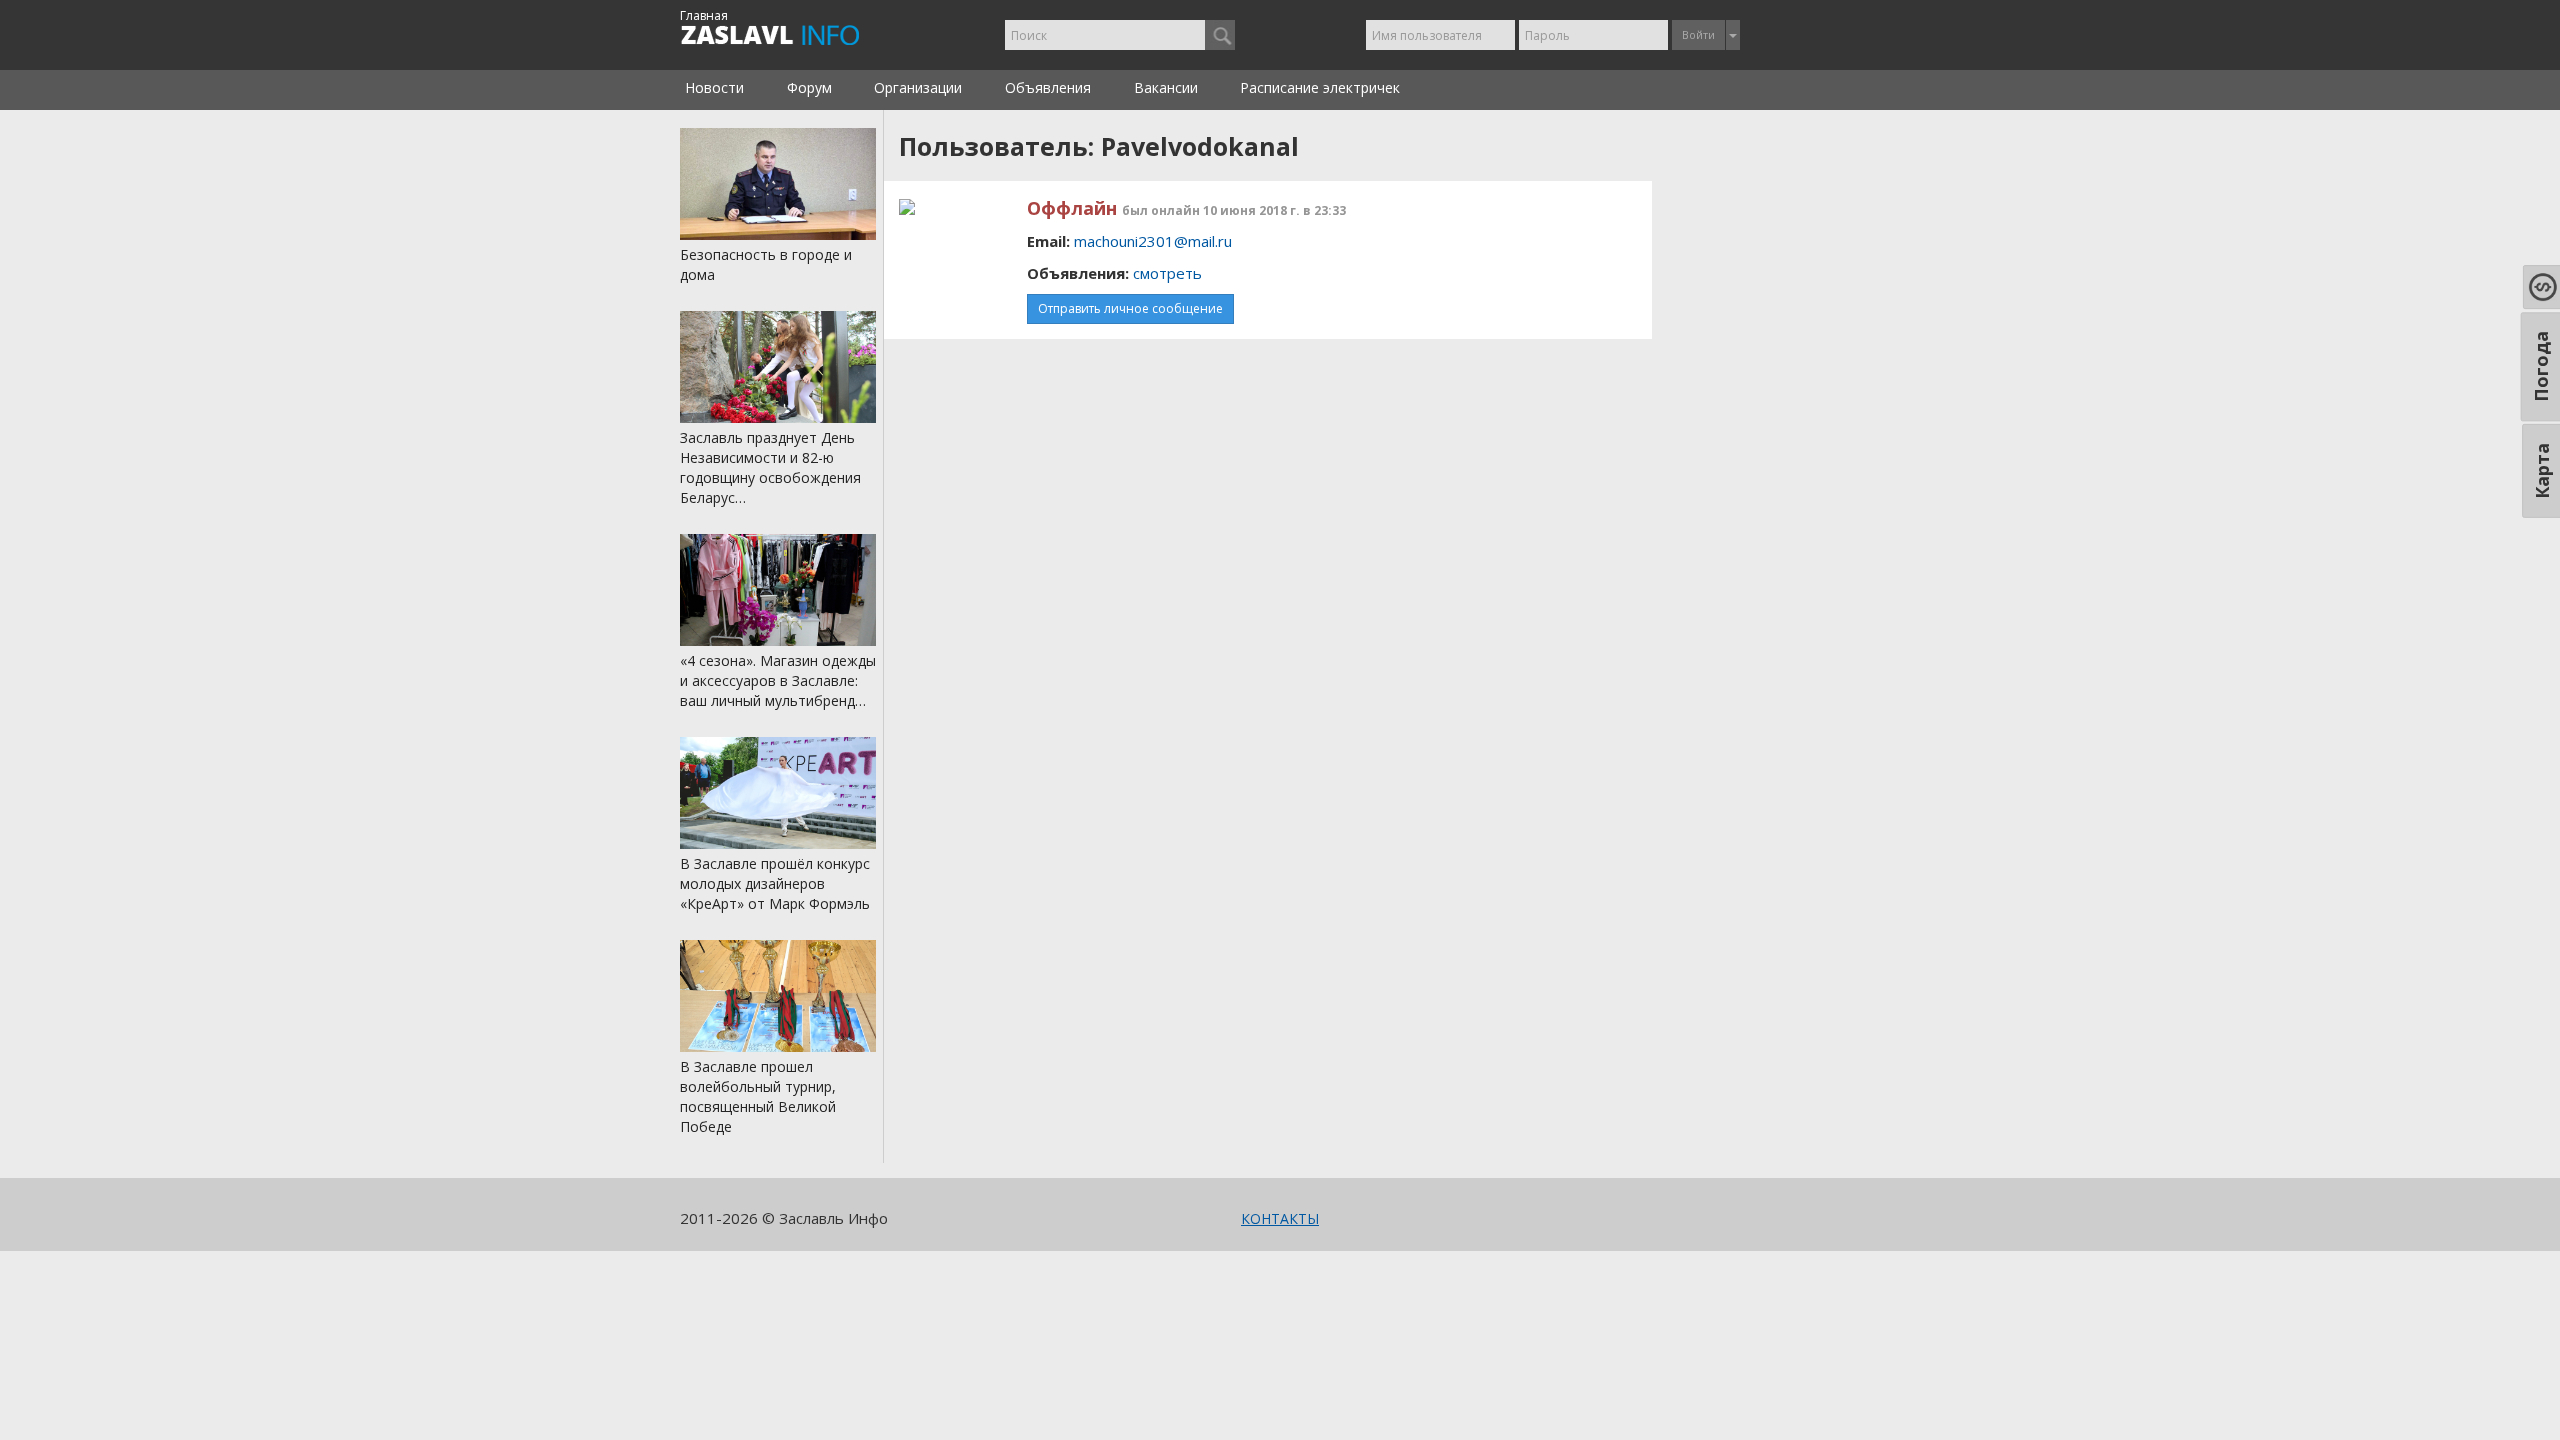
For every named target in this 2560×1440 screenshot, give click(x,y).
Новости (714, 87)
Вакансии (1166, 87)
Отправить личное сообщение (1130, 308)
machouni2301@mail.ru (1153, 241)
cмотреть (1167, 273)
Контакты (1280, 1218)
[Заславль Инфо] (792, 35)
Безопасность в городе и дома (766, 264)
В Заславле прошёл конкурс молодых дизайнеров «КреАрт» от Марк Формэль (775, 883)
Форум (809, 87)
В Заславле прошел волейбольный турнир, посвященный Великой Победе (758, 1096)
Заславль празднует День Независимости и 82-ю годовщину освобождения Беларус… (770, 467)
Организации (918, 87)
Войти (1698, 34)
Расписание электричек (1320, 87)
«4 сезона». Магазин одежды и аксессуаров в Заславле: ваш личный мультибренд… (778, 680)
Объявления (1048, 87)
